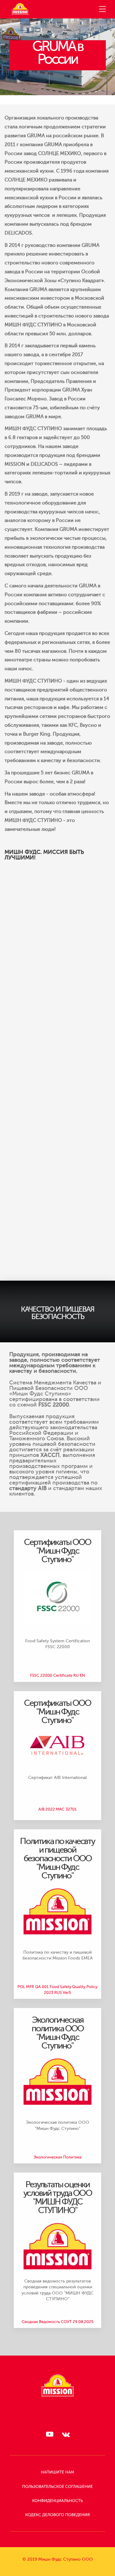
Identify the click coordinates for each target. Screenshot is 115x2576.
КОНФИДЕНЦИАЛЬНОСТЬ (57, 2501)
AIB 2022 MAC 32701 (57, 1809)
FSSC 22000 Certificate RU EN (57, 1676)
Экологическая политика (57, 2157)
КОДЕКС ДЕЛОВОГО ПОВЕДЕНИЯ (57, 2515)
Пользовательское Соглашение (57, 2487)
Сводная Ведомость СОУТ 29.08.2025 (57, 2322)
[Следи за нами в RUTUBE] (49, 2434)
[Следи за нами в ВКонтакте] (66, 2434)
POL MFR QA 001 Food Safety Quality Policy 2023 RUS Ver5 (57, 1990)
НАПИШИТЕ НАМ (57, 2472)
